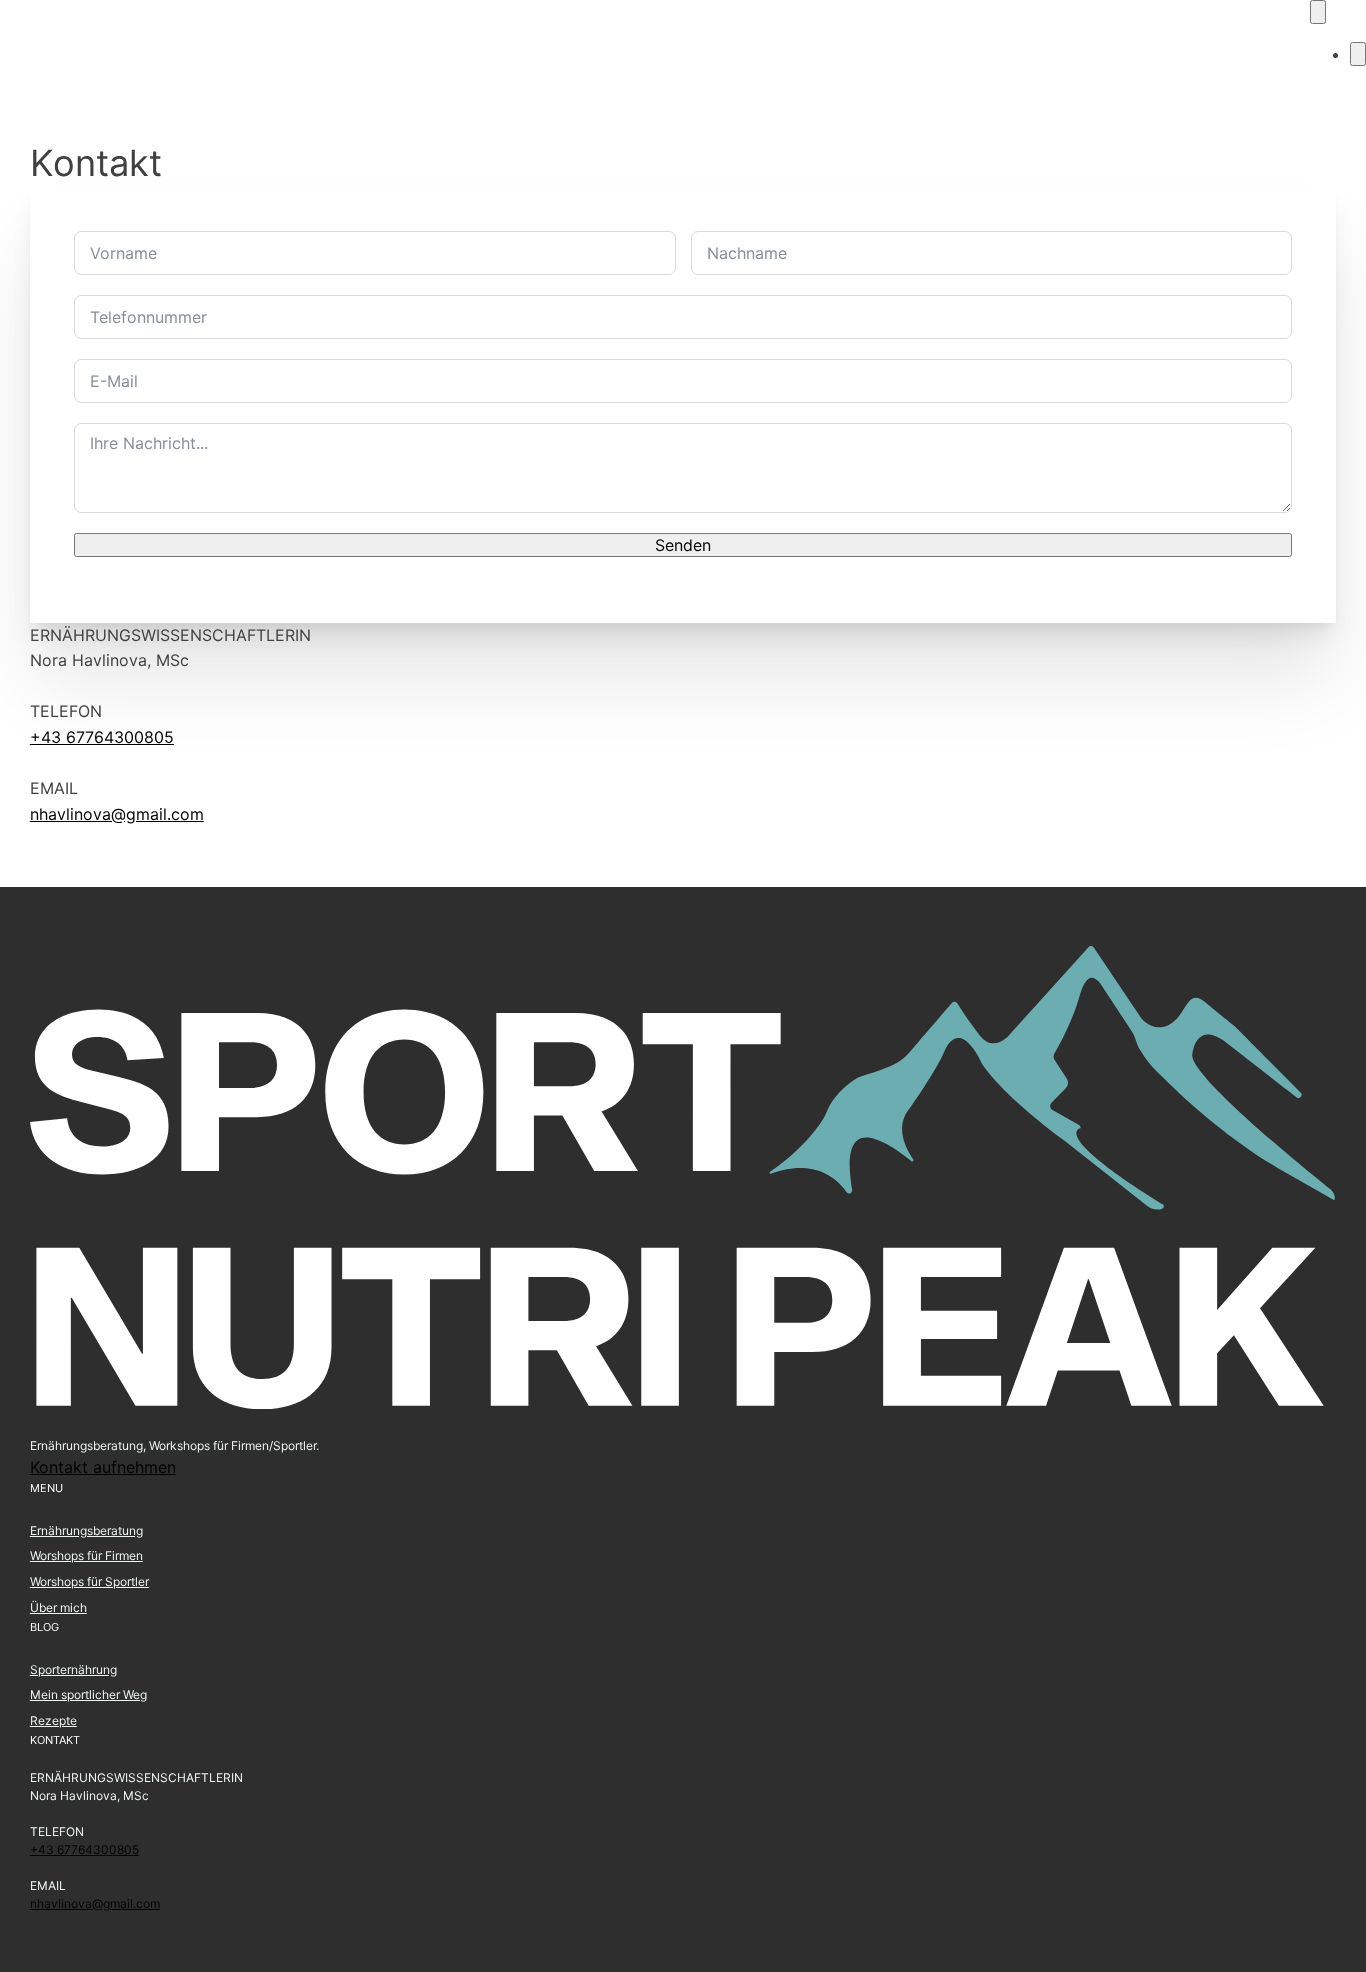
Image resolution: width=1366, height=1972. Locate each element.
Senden (683, 545)
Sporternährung (73, 1669)
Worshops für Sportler (89, 1581)
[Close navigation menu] (1358, 54)
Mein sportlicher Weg (88, 1694)
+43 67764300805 (102, 737)
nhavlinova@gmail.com (117, 814)
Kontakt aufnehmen (103, 1467)
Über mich (58, 1607)
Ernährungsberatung (86, 1530)
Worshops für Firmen (86, 1555)
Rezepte (53, 1720)
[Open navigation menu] (1318, 12)
